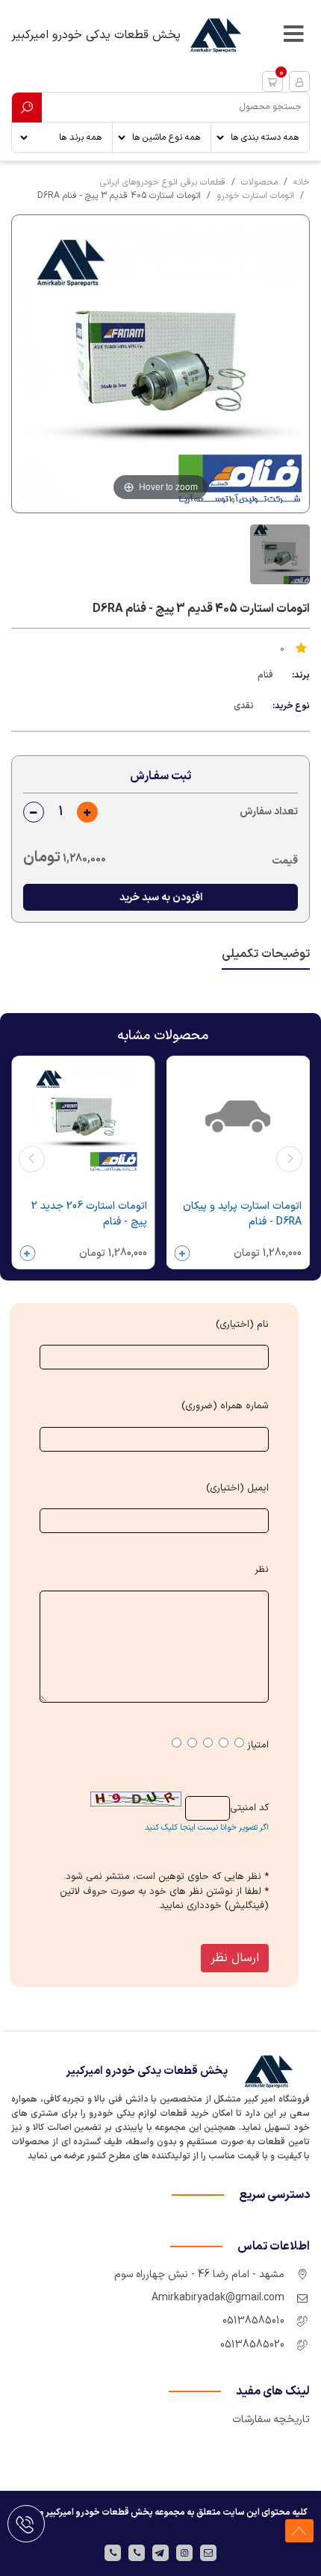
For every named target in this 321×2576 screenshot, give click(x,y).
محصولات (259, 182)
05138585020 (252, 2345)
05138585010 (253, 2321)
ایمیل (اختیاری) (237, 1489)
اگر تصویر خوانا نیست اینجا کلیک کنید (207, 1828)
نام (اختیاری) (242, 1325)
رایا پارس (160, 2526)
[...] (278, 554)
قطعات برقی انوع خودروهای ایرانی (163, 182)
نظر (262, 1570)
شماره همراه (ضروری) (225, 1406)
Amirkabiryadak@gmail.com (218, 2298)
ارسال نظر (235, 1958)
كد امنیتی (249, 1808)
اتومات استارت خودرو (255, 196)
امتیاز (258, 1746)
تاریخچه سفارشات (271, 2419)
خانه (302, 182)
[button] (272, 81)
